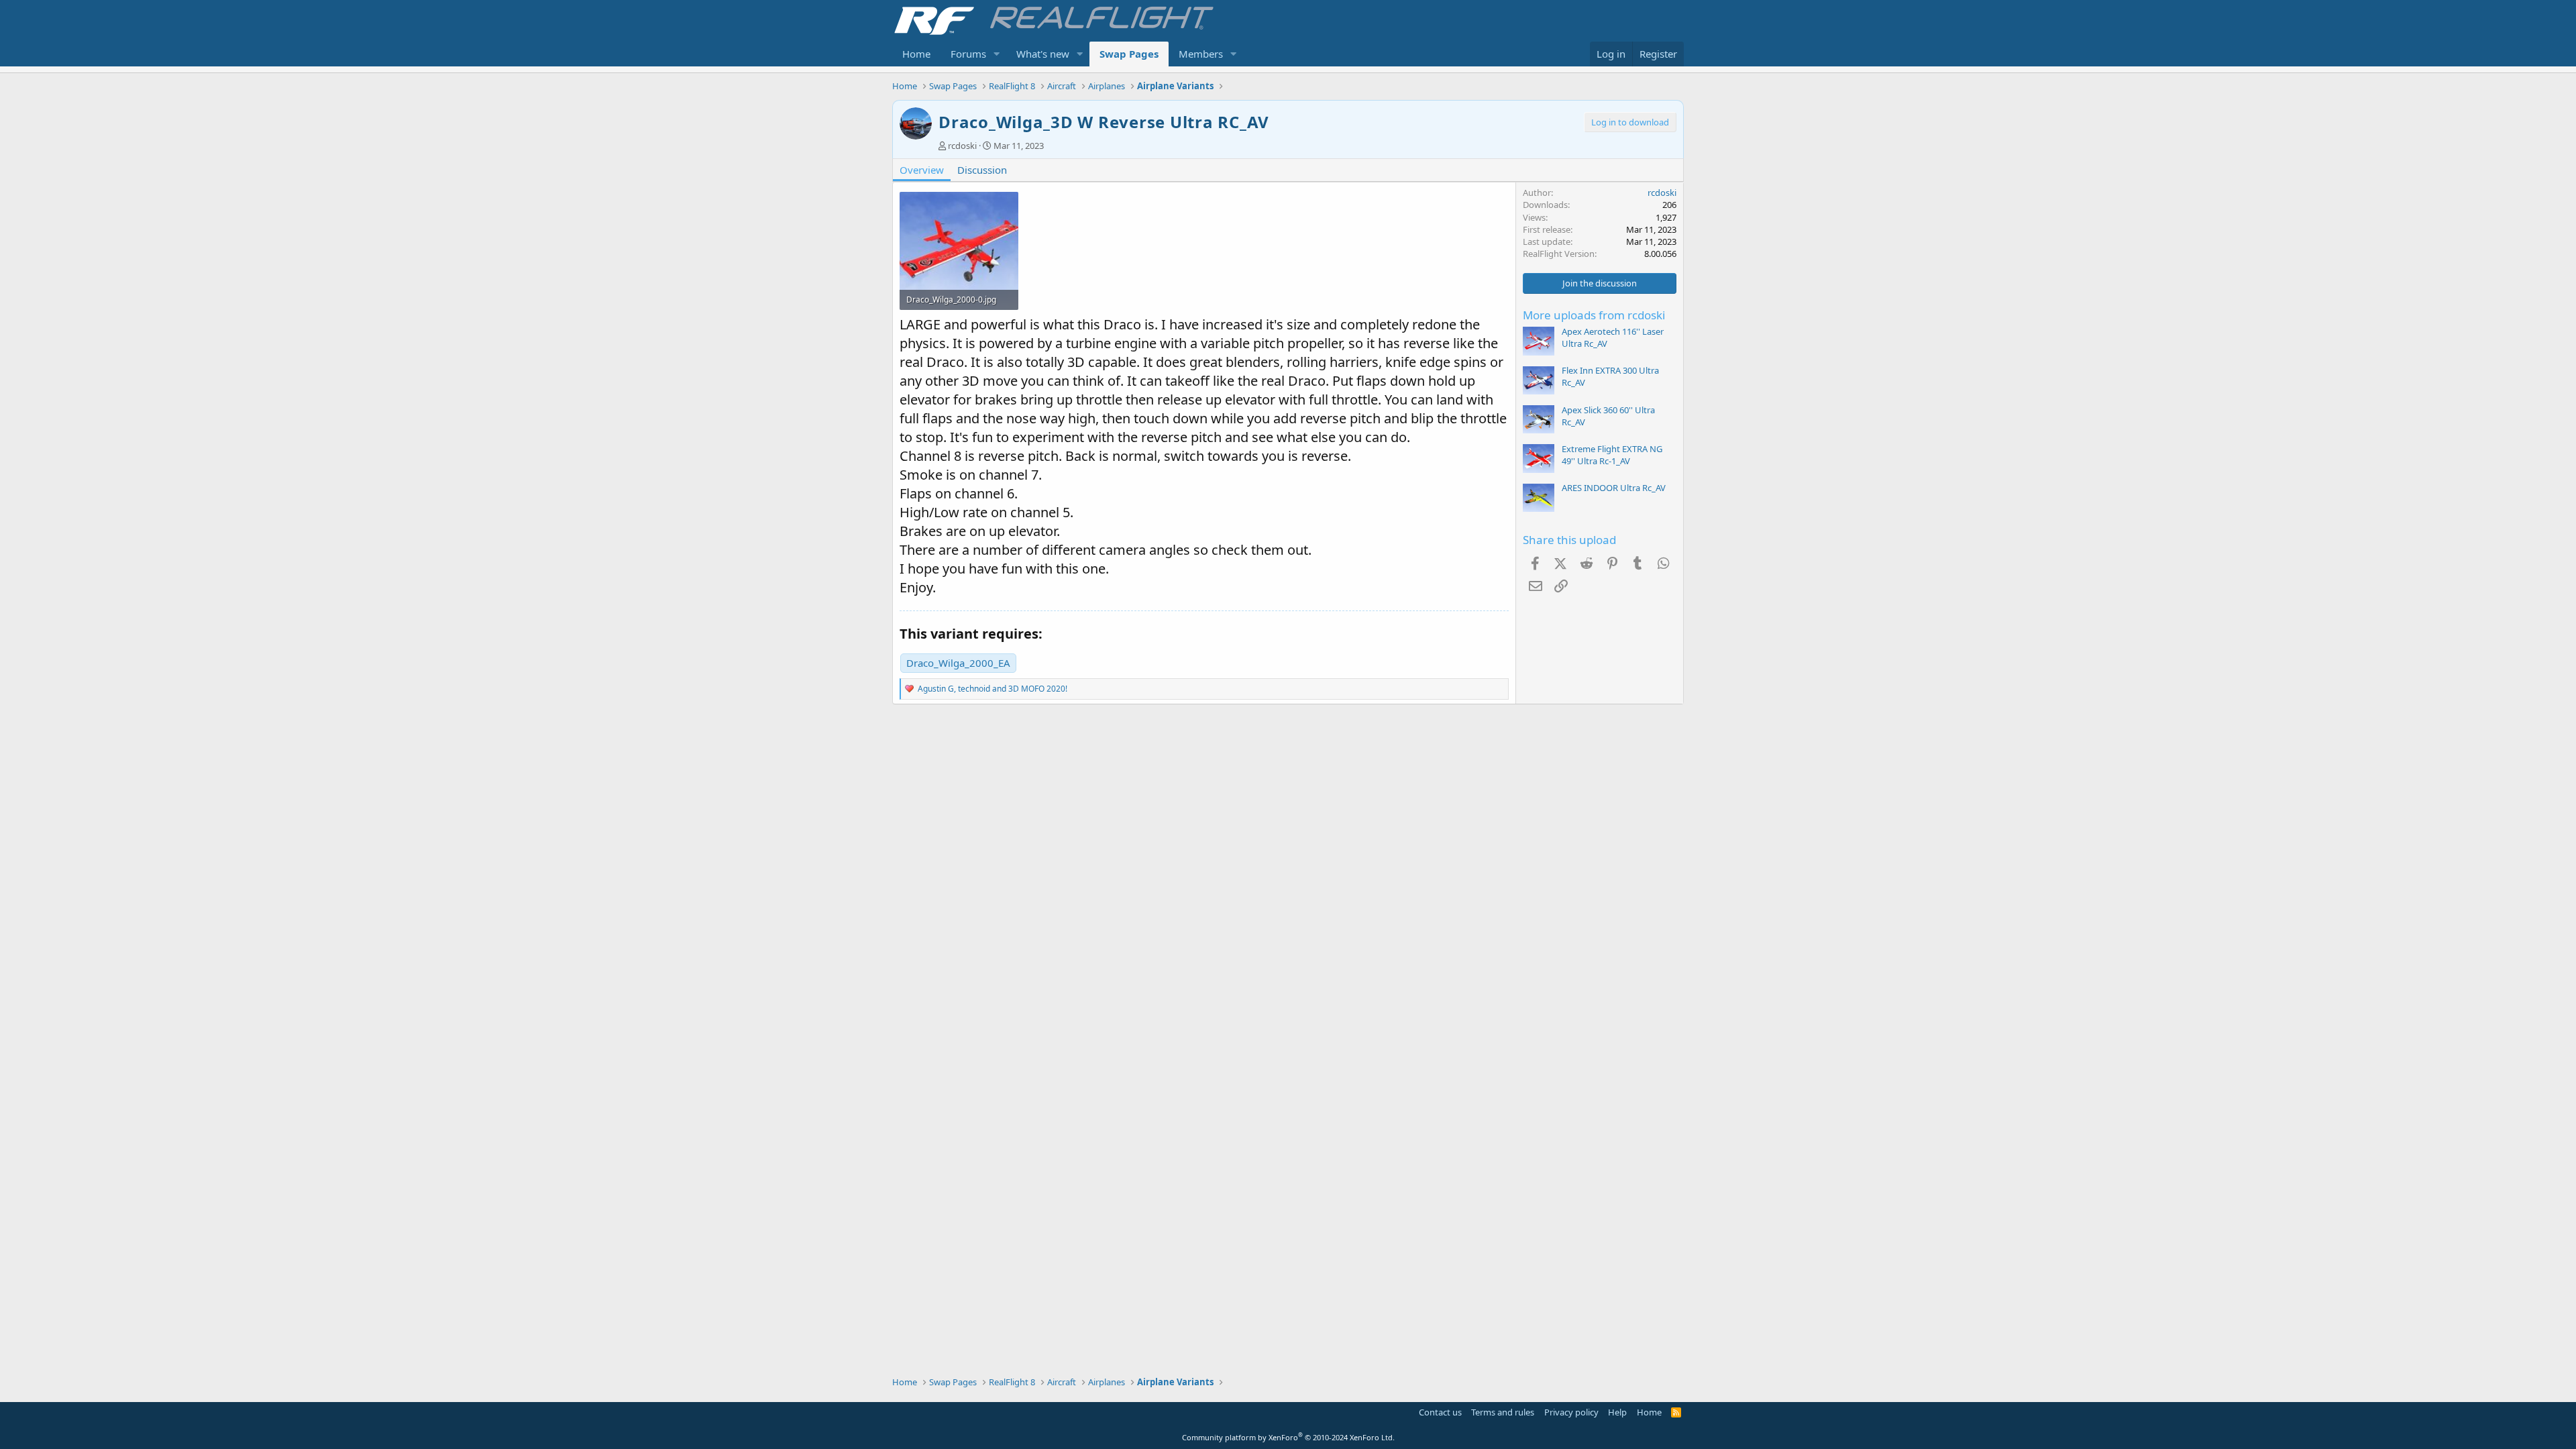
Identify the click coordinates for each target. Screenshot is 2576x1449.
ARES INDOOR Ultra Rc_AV (1614, 488)
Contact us (1440, 1412)
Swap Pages (1129, 54)
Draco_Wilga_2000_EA (958, 663)
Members (1201, 54)
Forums (968, 54)
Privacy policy (1571, 1412)
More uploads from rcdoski (1594, 315)
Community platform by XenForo (1288, 1437)
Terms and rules (1503, 1412)
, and (992, 689)
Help (1617, 1412)
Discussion (982, 170)
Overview (922, 170)
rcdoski (962, 146)
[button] (997, 54)
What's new (1043, 54)
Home (916, 54)
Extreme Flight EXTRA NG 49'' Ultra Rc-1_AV (1612, 455)
